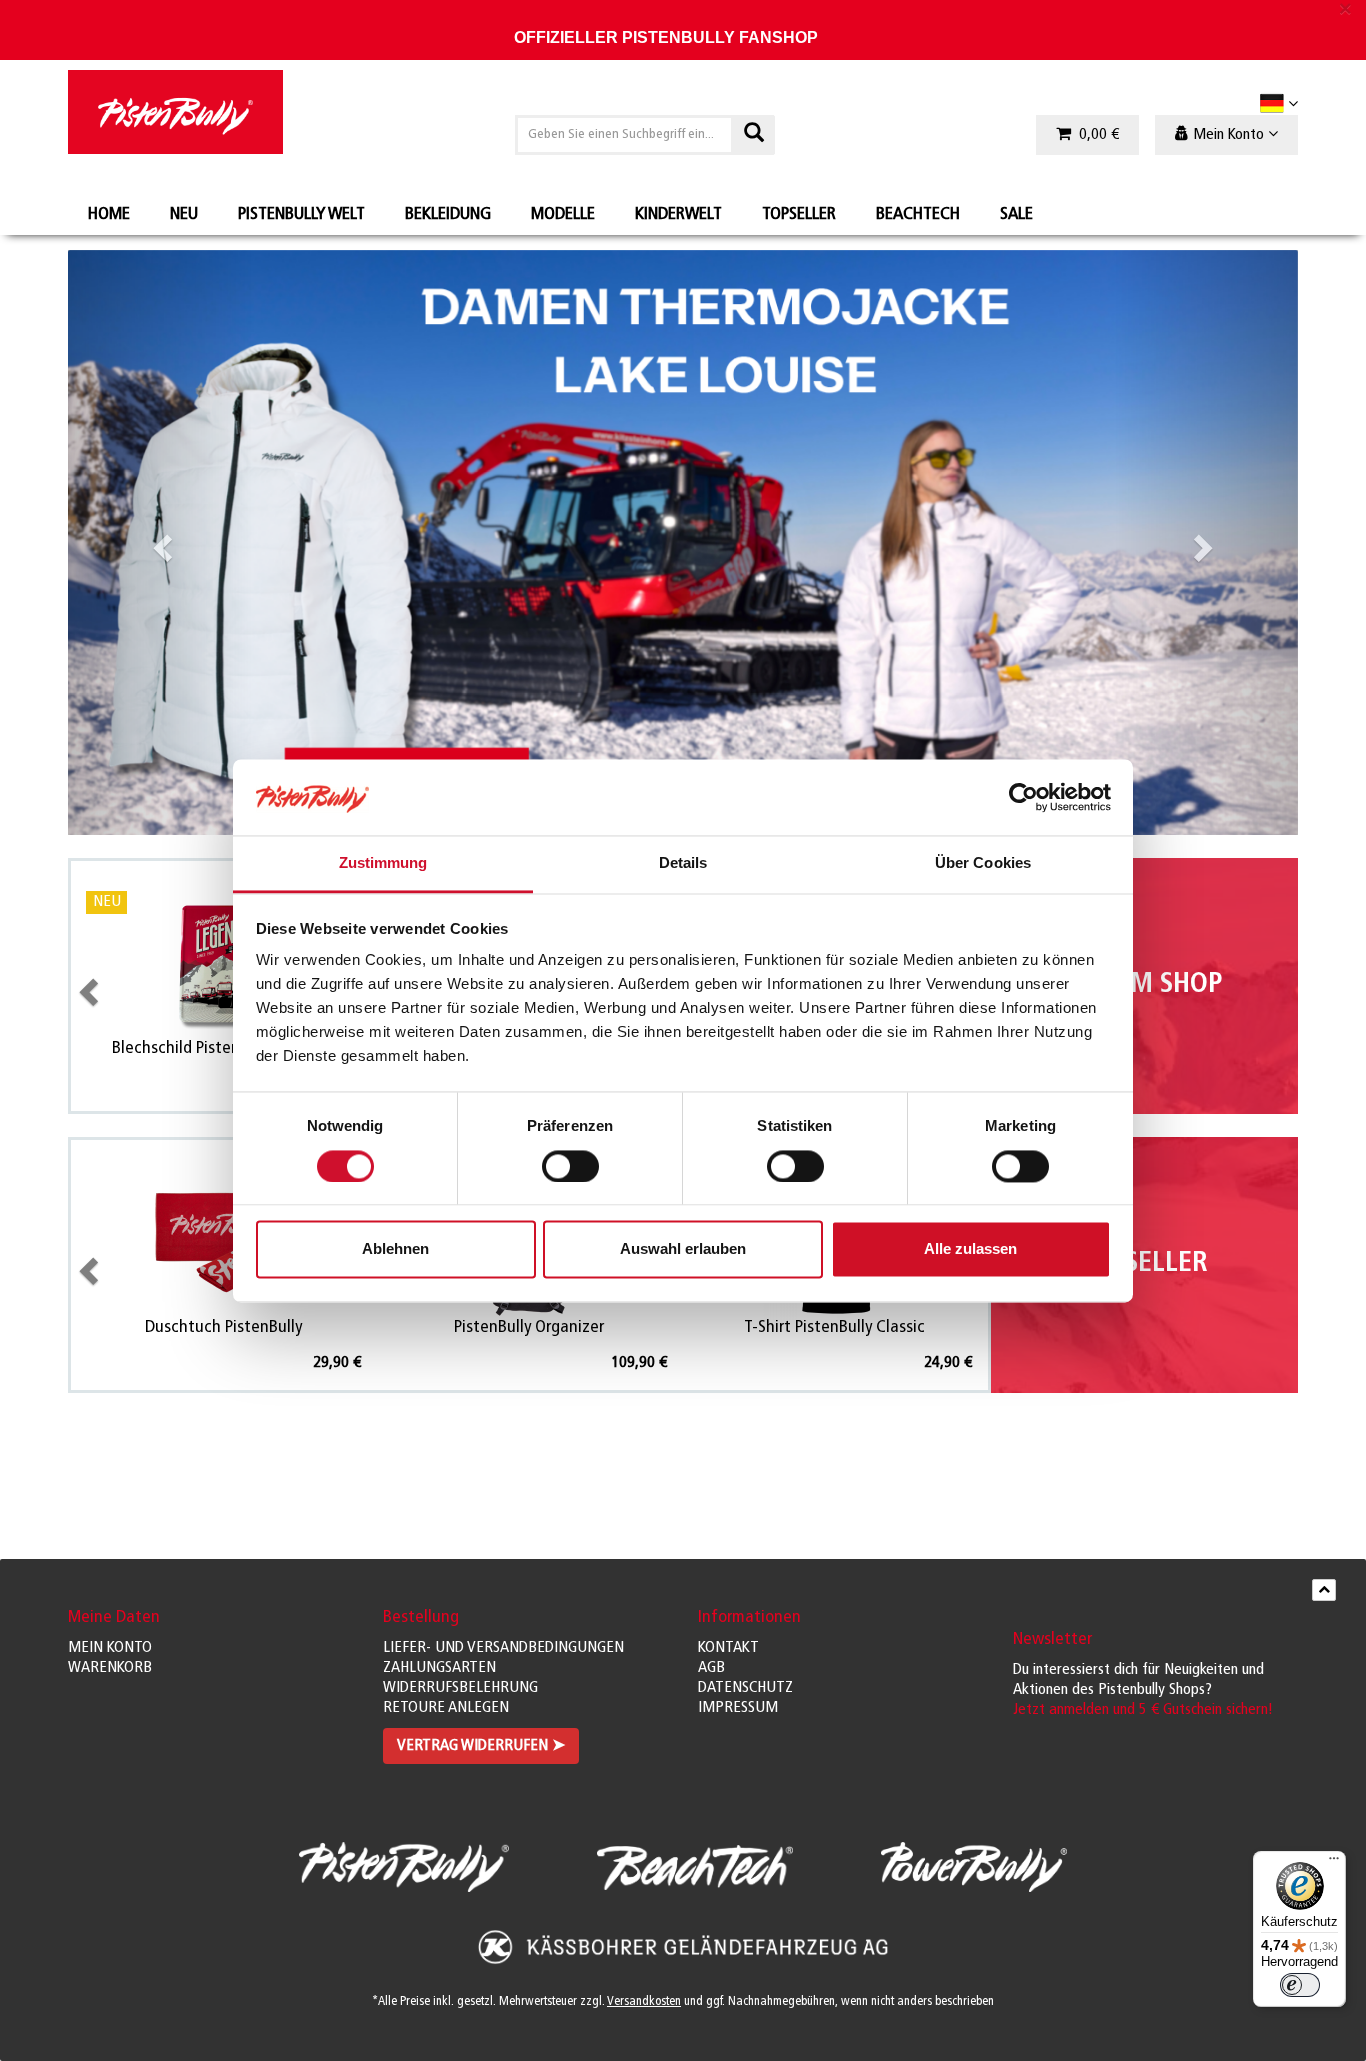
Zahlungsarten (439, 1668)
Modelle (563, 215)
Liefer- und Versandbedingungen (503, 1648)
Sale (1016, 215)
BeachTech (918, 215)
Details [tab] (683, 863)
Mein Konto (110, 1648)
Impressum (738, 1708)
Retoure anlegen (446, 1708)
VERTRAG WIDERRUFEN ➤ (481, 1746)
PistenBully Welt (301, 215)
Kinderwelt (678, 215)
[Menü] (1334, 1863)
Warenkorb (110, 1668)
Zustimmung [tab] (383, 863)
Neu (184, 215)
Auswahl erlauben (683, 1249)
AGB (711, 1668)
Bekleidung (448, 215)
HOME (109, 215)
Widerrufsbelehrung (460, 1688)
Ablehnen (395, 1249)
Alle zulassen (970, 1249)
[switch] (570, 1166)
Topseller (799, 215)
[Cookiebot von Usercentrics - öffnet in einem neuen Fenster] (1023, 797)
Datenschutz (745, 1688)
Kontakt (728, 1648)
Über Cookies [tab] (983, 863)
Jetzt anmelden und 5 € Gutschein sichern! (1143, 1710)
